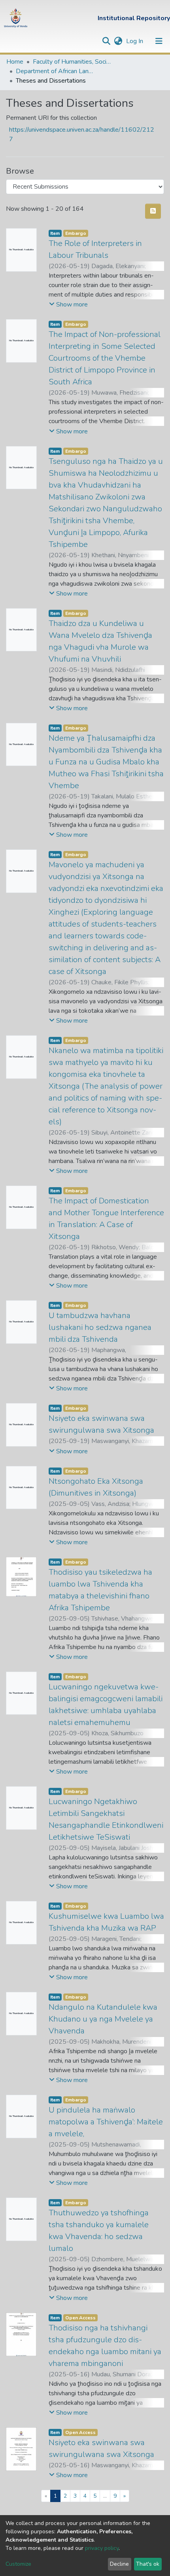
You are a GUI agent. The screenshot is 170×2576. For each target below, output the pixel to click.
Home (15, 62)
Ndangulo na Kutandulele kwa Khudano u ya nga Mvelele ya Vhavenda (103, 2019)
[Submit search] (106, 41)
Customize (18, 2564)
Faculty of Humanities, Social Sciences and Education (72, 62)
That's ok (148, 2564)
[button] (118, 41)
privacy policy (102, 2548)
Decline (119, 2564)
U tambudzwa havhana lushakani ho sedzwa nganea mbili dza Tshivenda (100, 1327)
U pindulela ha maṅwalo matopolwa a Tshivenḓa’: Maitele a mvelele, (106, 2122)
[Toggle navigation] (159, 41)
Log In (135, 41)
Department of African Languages (55, 71)
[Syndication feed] (153, 211)
